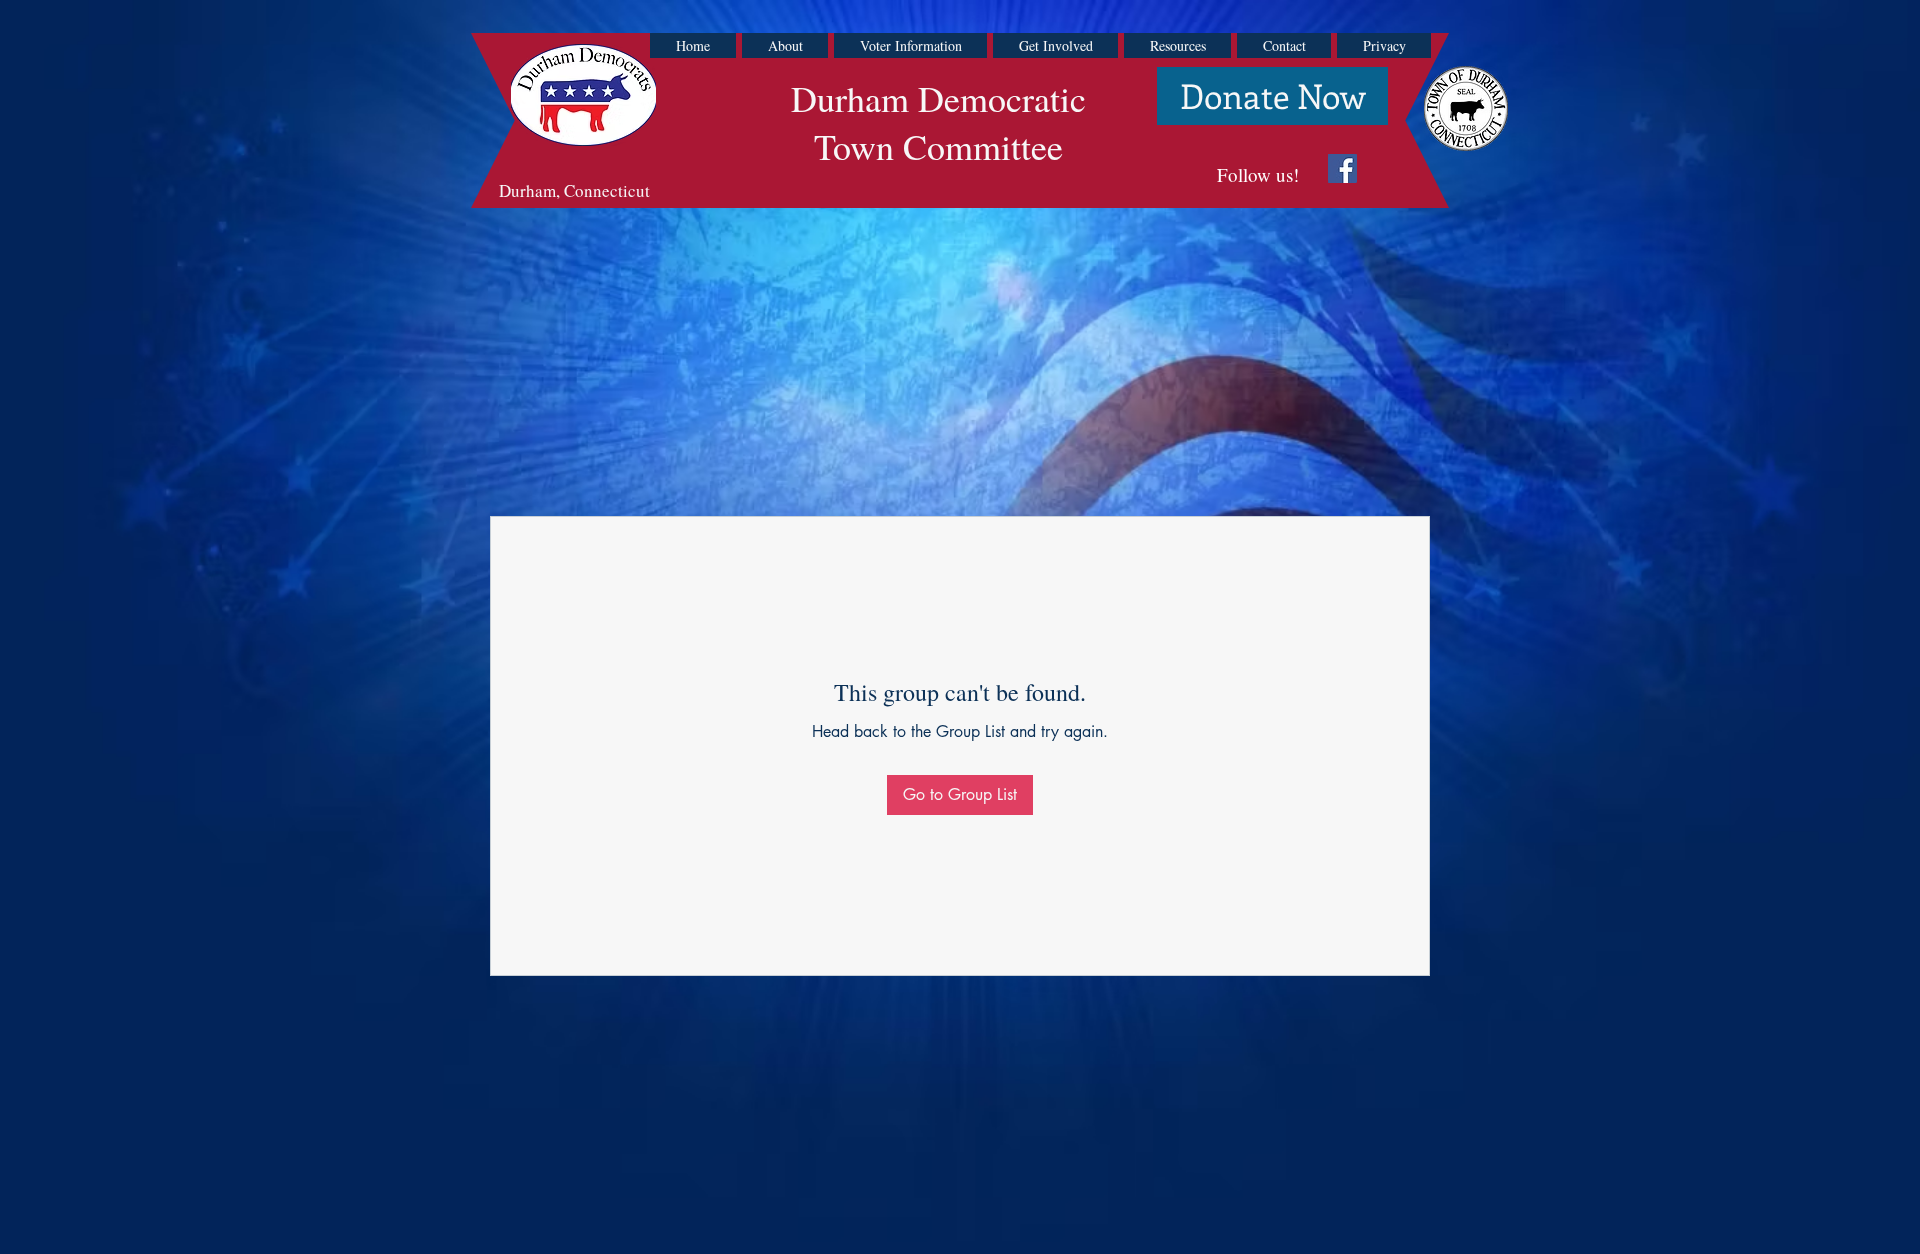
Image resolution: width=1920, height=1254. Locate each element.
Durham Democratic (938, 98)
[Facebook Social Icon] (1342, 168)
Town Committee (938, 146)
